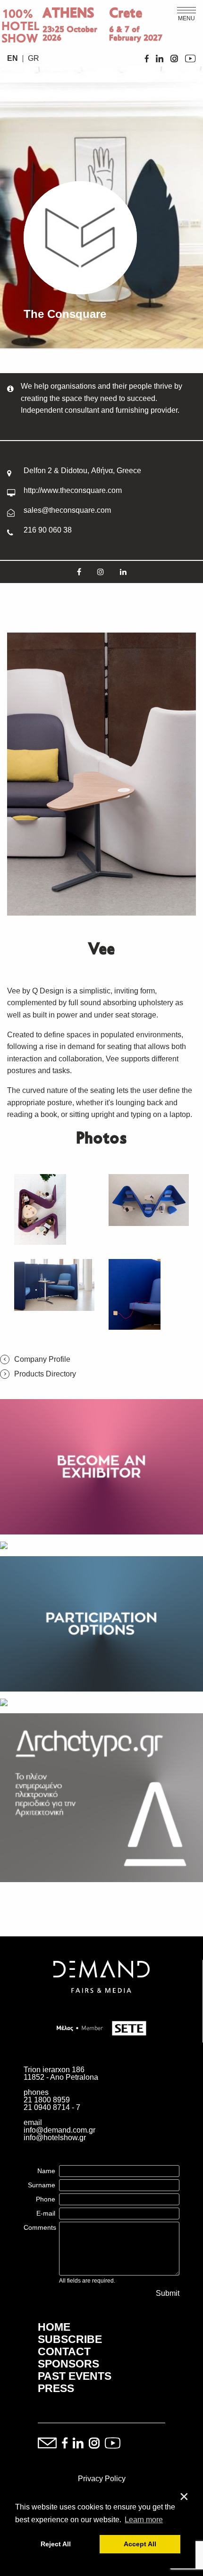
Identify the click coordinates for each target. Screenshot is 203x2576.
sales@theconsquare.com (67, 510)
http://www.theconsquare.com (73, 490)
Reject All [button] (56, 2544)
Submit (168, 2293)
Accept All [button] (140, 2544)
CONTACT (64, 2351)
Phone (46, 2199)
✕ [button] (184, 2497)
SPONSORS (68, 2364)
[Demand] (101, 2005)
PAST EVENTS (75, 2376)
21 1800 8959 (47, 2100)
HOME (54, 2327)
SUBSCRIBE (70, 2339)
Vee (14, 991)
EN (13, 58)
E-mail (46, 2213)
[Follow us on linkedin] (78, 2444)
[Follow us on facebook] (65, 2444)
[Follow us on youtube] (113, 2444)
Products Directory (45, 1374)
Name (46, 2171)
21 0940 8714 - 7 (52, 2107)
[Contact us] (47, 2444)
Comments (40, 2227)
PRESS (56, 2388)
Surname (42, 2185)
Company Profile (42, 1359)
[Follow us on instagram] (94, 2444)
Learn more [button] (144, 2520)
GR (34, 58)
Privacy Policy (102, 2479)
